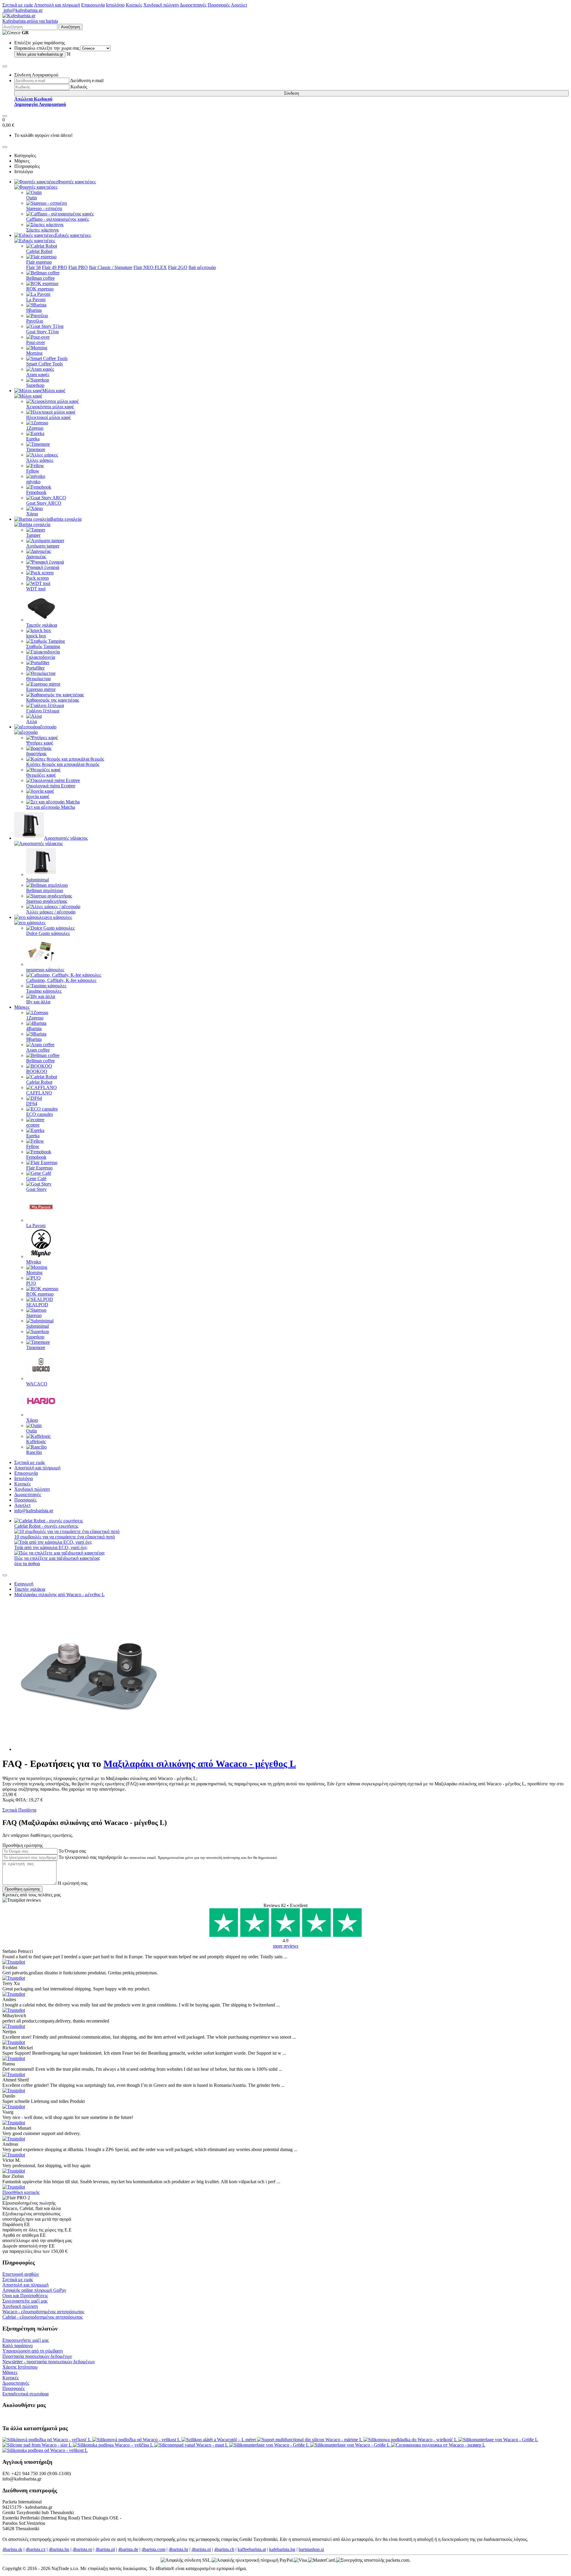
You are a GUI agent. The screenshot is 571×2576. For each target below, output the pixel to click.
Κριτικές (134, 5)
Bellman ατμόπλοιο (45, 890)
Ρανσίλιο (35, 321)
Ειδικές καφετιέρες (73, 235)
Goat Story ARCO (44, 503)
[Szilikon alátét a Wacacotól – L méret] (219, 2440)
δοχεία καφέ (38, 796)
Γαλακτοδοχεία (41, 657)
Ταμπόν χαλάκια (42, 625)
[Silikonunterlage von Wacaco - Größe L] (498, 2440)
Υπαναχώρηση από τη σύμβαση (33, 2351)
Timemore (36, 449)
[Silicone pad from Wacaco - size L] (38, 2445)
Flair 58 (33, 267)
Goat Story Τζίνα (42, 332)
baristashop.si (311, 2549)
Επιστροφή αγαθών (21, 2274)
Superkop (35, 385)
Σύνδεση (291, 93)
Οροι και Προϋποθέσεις (25, 2296)
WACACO (37, 1384)
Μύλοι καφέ (54, 391)
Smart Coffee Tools (44, 364)
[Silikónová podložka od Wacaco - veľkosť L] (47, 2440)
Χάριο (32, 514)
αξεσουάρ (47, 727)
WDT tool (36, 589)
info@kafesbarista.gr (22, 10)
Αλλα (32, 721)
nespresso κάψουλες (45, 970)
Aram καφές (38, 374)
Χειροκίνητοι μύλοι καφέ (50, 407)
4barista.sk (12, 2549)
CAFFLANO (39, 1093)
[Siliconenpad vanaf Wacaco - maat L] (192, 2445)
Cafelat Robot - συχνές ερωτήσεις (46, 1526)
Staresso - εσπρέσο (44, 208)
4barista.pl (105, 2549)
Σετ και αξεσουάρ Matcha (51, 807)
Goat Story (36, 1189)
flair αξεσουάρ (202, 267)
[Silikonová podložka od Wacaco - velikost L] (137, 2440)
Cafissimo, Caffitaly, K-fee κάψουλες (61, 980)
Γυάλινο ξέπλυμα (43, 711)
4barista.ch (224, 2549)
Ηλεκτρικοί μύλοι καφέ (48, 417)
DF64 (32, 1104)
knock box (36, 636)
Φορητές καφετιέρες (77, 182)
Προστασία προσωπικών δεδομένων (37, 2356)
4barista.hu (59, 2549)
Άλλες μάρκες (40, 460)
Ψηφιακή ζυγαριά (43, 567)
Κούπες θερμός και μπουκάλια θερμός (63, 764)
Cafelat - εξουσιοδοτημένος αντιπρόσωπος (43, 2317)
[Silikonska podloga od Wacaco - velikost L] (45, 2450)
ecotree (33, 1125)
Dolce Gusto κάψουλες (48, 933)
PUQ (31, 1283)
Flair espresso (39, 262)
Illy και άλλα (38, 1002)
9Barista (34, 310)
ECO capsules (40, 1114)
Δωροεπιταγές (193, 5)
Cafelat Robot (39, 251)
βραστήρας (36, 754)
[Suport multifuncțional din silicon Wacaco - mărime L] (310, 2440)
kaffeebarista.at (252, 2549)
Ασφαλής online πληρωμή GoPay (34, 2290)
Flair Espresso (39, 1168)
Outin (32, 198)
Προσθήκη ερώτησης (22, 1889)
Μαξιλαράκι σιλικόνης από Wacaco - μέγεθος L (59, 1594)
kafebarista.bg (282, 2549)
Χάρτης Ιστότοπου (20, 2367)
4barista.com (153, 2549)
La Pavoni (36, 299)
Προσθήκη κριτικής (21, 2192)
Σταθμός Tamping (43, 646)
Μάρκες (22, 1007)
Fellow (33, 471)
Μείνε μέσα (40, 54)
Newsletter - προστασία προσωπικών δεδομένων (49, 2362)
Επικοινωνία (93, 5)
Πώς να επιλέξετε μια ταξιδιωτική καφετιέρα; (57, 1558)
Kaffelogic (36, 1442)
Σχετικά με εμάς (18, 5)
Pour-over (36, 342)
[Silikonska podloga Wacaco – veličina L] (114, 2445)
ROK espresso (40, 289)
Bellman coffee (40, 278)
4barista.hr (178, 2549)
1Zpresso (35, 428)
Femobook (36, 492)
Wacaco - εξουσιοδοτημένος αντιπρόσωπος (43, 2312)
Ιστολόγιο (115, 5)
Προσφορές (219, 5)
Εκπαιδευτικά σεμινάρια (25, 2394)
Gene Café (36, 1178)
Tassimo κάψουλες (44, 991)
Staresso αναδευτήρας (47, 901)
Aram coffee (38, 1050)
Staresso (34, 1315)
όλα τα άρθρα (27, 1564)
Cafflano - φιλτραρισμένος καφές (58, 219)
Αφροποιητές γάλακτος (66, 838)
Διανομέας (36, 557)
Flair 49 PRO (55, 267)
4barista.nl (201, 2549)
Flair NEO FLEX (150, 267)
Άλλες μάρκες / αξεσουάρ (51, 912)
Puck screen (37, 578)
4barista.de (128, 2549)
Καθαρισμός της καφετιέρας (53, 700)
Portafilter (35, 668)
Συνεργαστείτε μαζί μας (25, 2301)
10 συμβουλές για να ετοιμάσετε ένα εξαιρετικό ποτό (65, 1537)
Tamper (33, 535)
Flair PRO (78, 267)
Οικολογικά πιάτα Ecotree (51, 786)
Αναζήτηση (70, 27)
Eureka (33, 439)
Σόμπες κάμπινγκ (43, 230)
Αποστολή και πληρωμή (57, 5)
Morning (34, 353)
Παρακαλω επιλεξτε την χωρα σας (47, 48)
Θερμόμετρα (38, 679)
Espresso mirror (41, 689)
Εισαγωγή (24, 1584)
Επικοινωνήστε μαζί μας (26, 2340)
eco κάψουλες (59, 917)
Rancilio (34, 1452)
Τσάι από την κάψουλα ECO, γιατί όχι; (51, 1547)
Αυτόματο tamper (43, 546)
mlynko (33, 482)
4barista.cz (36, 2549)
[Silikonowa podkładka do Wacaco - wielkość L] (411, 2440)
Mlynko (34, 1262)
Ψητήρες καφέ (40, 743)
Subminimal (37, 880)
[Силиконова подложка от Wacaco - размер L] (438, 2445)
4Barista (34, 1029)
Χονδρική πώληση (161, 5)
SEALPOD (37, 1305)
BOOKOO (37, 1071)
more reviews (286, 1946)
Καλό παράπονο (18, 2346)
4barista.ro (82, 2549)
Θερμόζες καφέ (41, 775)
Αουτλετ (239, 5)
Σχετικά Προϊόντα (19, 1810)
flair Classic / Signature (111, 267)
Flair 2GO (178, 267)
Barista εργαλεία (66, 519)
